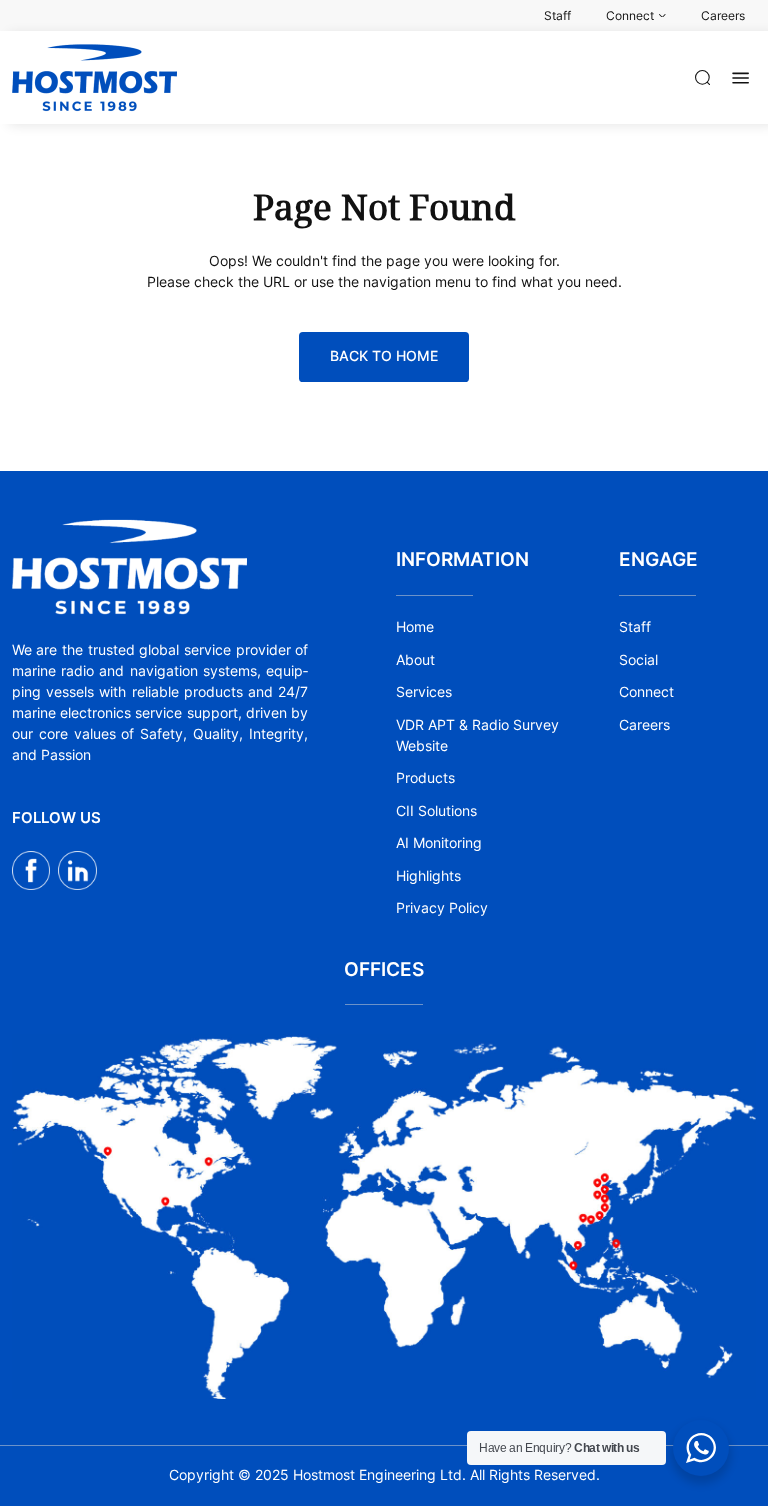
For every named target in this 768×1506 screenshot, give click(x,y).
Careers (644, 725)
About (415, 660)
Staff (635, 627)
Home (415, 627)
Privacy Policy (442, 908)
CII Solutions (436, 811)
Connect (646, 692)
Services (424, 692)
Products (425, 778)
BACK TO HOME (384, 356)
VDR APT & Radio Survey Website (477, 735)
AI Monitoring (439, 843)
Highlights (428, 876)
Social (638, 660)
